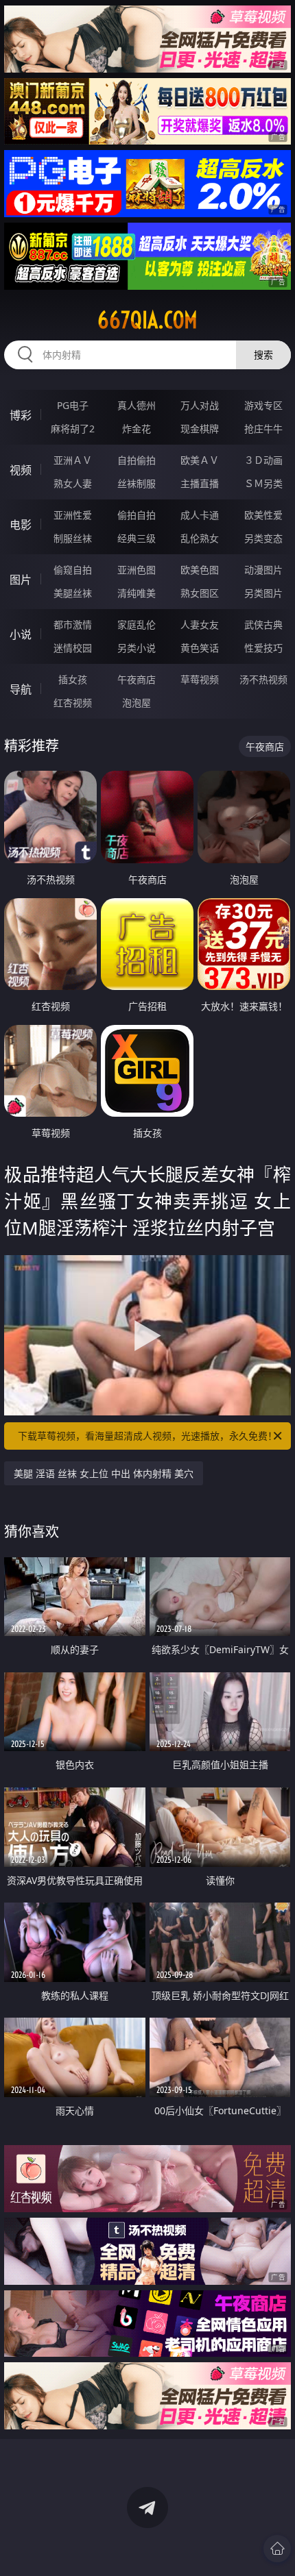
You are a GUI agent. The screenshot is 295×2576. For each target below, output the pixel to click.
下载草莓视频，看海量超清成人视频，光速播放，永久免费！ (147, 1436)
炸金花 (137, 429)
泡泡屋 (137, 703)
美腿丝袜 (73, 593)
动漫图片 (263, 570)
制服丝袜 (73, 538)
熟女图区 (200, 593)
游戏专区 (263, 405)
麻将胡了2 (73, 429)
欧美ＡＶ (200, 460)
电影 (21, 525)
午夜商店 (137, 679)
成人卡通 (200, 515)
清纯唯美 (137, 593)
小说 (21, 634)
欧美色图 (200, 570)
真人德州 (137, 405)
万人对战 (200, 405)
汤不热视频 (263, 679)
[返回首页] (277, 2549)
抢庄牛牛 (263, 429)
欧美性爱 (263, 515)
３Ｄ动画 (263, 460)
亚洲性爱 (73, 515)
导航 (21, 689)
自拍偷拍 (137, 460)
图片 (21, 580)
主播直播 (200, 483)
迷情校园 (73, 648)
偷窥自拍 (73, 570)
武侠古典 (263, 624)
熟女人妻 (73, 483)
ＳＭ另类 (263, 483)
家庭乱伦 (137, 624)
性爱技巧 (263, 648)
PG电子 (73, 405)
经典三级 (137, 538)
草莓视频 (200, 679)
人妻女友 (200, 624)
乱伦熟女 (200, 538)
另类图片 (263, 593)
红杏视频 (73, 703)
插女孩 (73, 679)
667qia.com (147, 320)
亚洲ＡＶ (73, 460)
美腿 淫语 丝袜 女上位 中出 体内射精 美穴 (104, 1473)
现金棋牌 (200, 429)
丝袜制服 (137, 483)
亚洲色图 (137, 570)
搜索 (263, 355)
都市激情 (73, 624)
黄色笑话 (200, 648)
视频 (21, 470)
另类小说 (137, 648)
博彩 (21, 415)
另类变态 (263, 538)
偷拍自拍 (137, 515)
